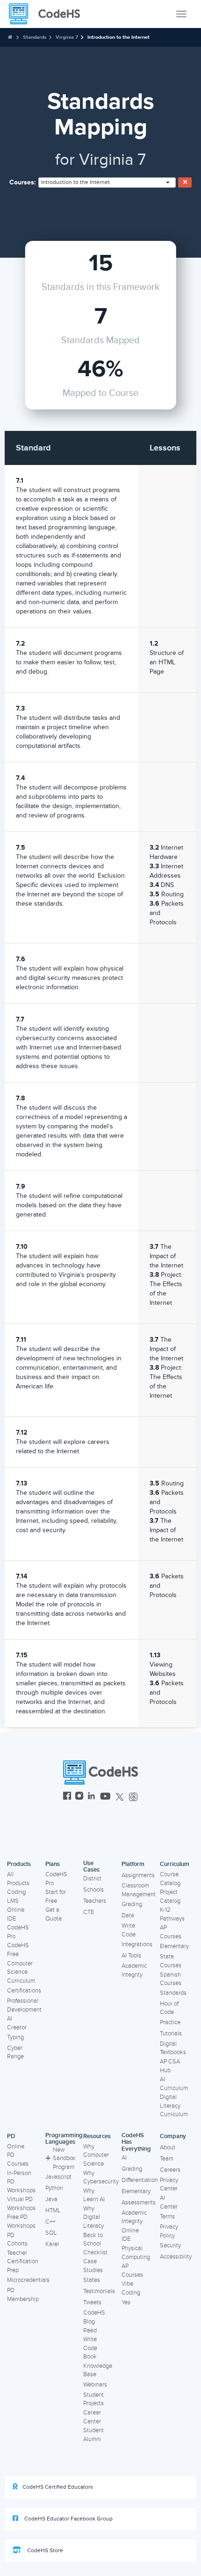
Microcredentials (28, 2280)
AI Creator (17, 2023)
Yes (126, 2302)
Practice (170, 2022)
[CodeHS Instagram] (79, 1797)
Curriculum (175, 1864)
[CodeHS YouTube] (105, 1797)
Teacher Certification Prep (23, 2262)
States (92, 2280)
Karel (52, 2244)
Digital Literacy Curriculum (174, 2106)
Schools (93, 1890)
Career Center (92, 2417)
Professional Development (24, 2005)
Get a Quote (54, 1914)
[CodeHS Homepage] (48, 14)
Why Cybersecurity (101, 2178)
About (168, 2147)
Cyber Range (15, 2052)
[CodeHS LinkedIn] (91, 1797)
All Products (18, 1879)
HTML (53, 2210)
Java (51, 2199)
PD (11, 2136)
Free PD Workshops (21, 2221)
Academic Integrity (134, 1970)
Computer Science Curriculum (21, 1972)
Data (128, 1915)
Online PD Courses (18, 2155)
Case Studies (93, 2266)
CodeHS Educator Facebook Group (68, 2519)
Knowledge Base (98, 2370)
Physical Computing (136, 2253)
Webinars (95, 2385)
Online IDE (16, 1914)
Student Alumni (93, 2435)
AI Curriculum (174, 2084)
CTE (89, 1912)
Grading (132, 1904)
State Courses (171, 1961)
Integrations (137, 1944)
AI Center (169, 2202)
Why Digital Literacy (93, 2217)
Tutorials (171, 2034)
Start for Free (56, 1897)
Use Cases (91, 1867)
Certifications (24, 1991)
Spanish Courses (171, 1979)
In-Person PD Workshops (21, 2182)
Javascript (58, 2177)
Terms (167, 2217)
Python (54, 2188)
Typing (15, 2037)
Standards (35, 37)
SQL (51, 2233)
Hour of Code (169, 2008)
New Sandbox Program (64, 2158)
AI (124, 2158)
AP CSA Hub (170, 2066)
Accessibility (176, 2257)
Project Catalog (170, 1897)
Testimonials (99, 2291)
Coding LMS (16, 1897)
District (92, 1879)
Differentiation (140, 2180)
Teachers (95, 1901)
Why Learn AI (94, 2195)
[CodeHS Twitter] (120, 1797)
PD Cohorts (17, 2240)
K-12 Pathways (172, 1914)
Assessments (139, 2203)
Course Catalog (170, 1879)
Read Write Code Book (90, 2344)
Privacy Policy (169, 2231)
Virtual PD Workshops (21, 2204)
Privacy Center (169, 2185)
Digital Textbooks (173, 2048)
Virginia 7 (67, 37)
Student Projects (93, 2399)
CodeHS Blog (94, 2317)
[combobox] (107, 183)
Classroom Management (139, 1890)
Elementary (174, 1946)
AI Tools (131, 1956)
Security (170, 2245)
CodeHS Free (18, 1950)
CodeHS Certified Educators (58, 2487)
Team (167, 2159)
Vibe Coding (131, 2288)
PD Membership (23, 2295)
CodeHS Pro (18, 1932)
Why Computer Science (96, 2155)
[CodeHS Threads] (133, 1797)
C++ (50, 2222)
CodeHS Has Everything (136, 2142)
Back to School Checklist (95, 2244)
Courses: (23, 182)
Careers (170, 2170)
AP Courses (171, 1932)
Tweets (92, 2302)
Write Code (129, 1930)
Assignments (138, 1875)
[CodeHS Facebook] (67, 1797)
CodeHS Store (44, 2551)
